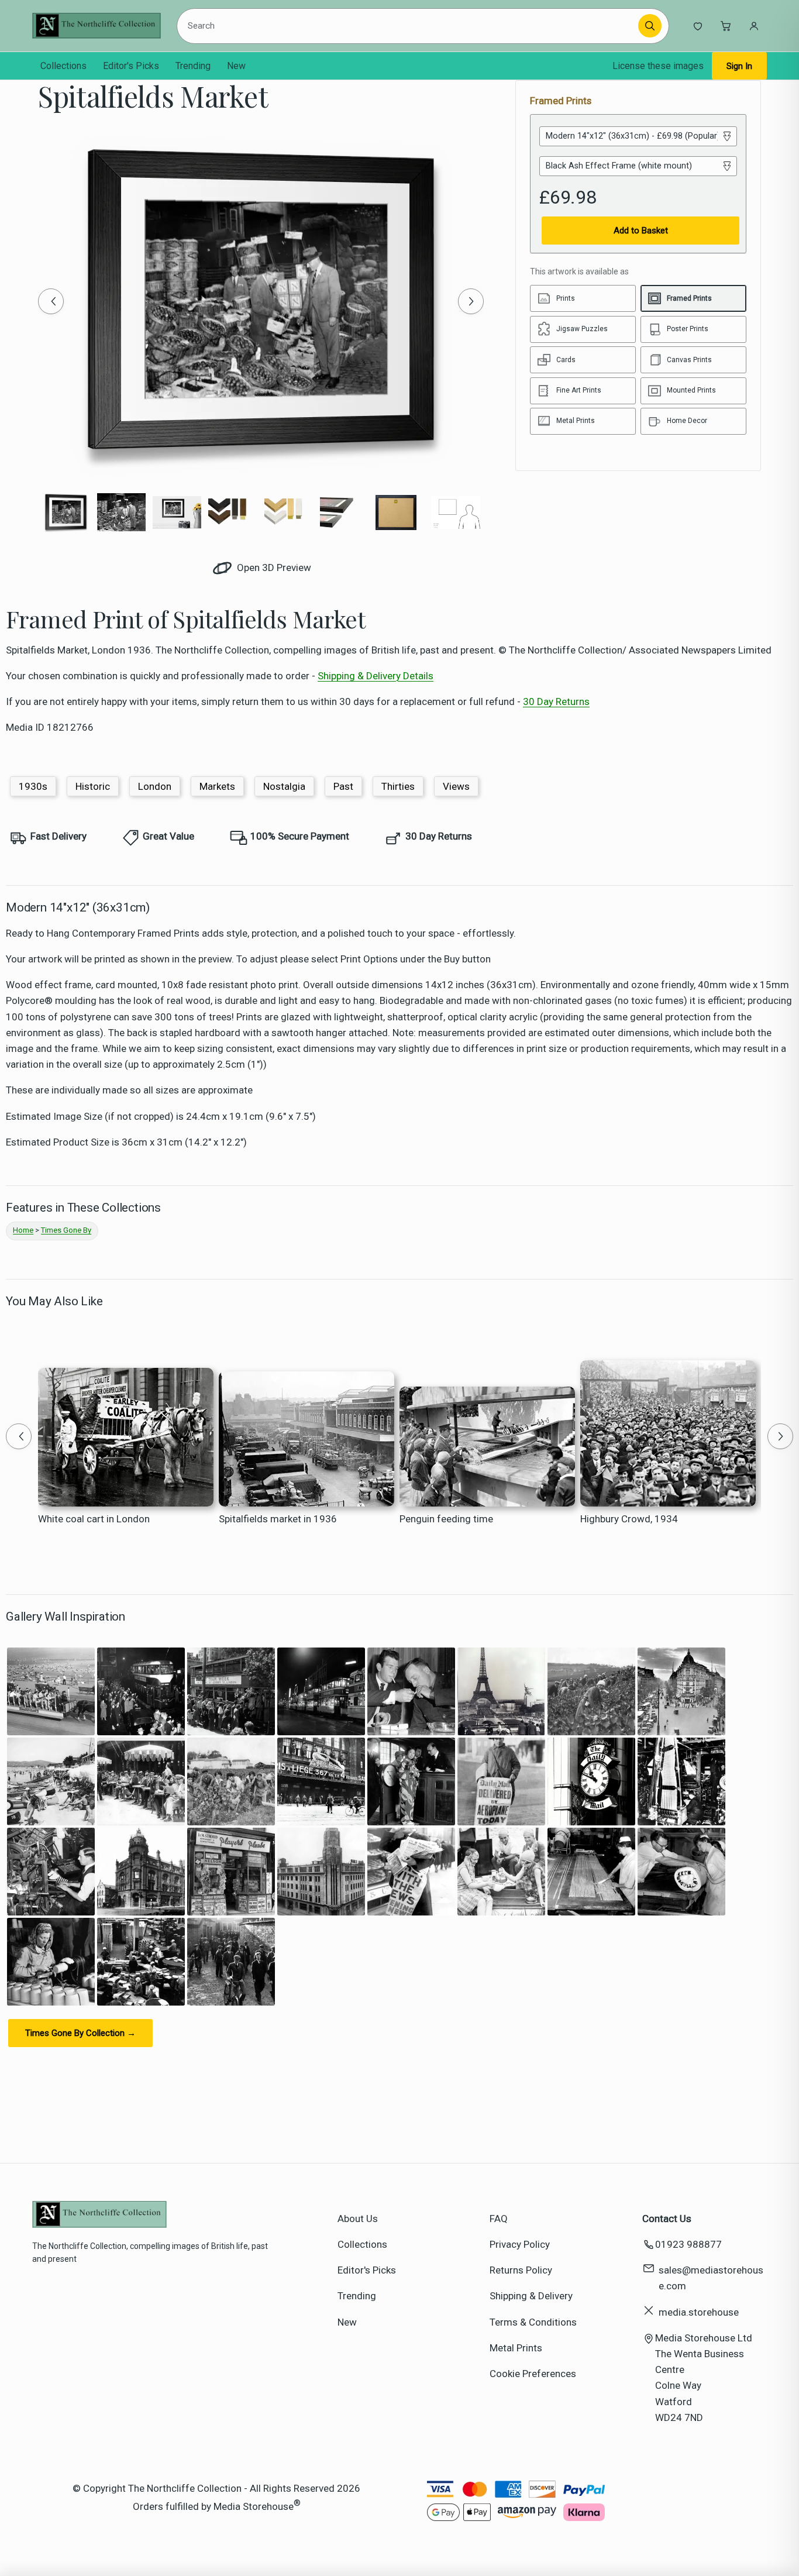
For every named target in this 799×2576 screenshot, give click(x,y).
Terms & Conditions (533, 2322)
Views (456, 786)
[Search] (650, 26)
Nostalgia (284, 786)
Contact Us (667, 2219)
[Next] (471, 301)
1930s (33, 786)
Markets (217, 786)
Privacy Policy (520, 2244)
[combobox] (410, 26)
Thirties (398, 786)
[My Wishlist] (698, 26)
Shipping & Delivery (531, 2296)
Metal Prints (516, 2348)
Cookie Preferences (533, 2374)
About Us (358, 2219)
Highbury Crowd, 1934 (629, 1519)
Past (343, 786)
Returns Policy (521, 2270)
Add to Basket (641, 231)
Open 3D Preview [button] (273, 568)
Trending (193, 66)
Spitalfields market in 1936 (278, 1519)
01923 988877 (688, 2244)
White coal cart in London (94, 1519)
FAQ (499, 2219)
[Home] (97, 26)
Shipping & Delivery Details (376, 676)
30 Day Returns (556, 701)
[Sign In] (754, 26)
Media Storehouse (254, 2506)
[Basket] (726, 26)
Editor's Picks (131, 66)
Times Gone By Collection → (80, 2033)
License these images (658, 66)
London (155, 786)
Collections (63, 66)
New (236, 66)
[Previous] (51, 301)
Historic (93, 786)
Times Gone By (66, 1230)
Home (23, 1230)
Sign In (739, 66)
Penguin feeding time (446, 1519)
